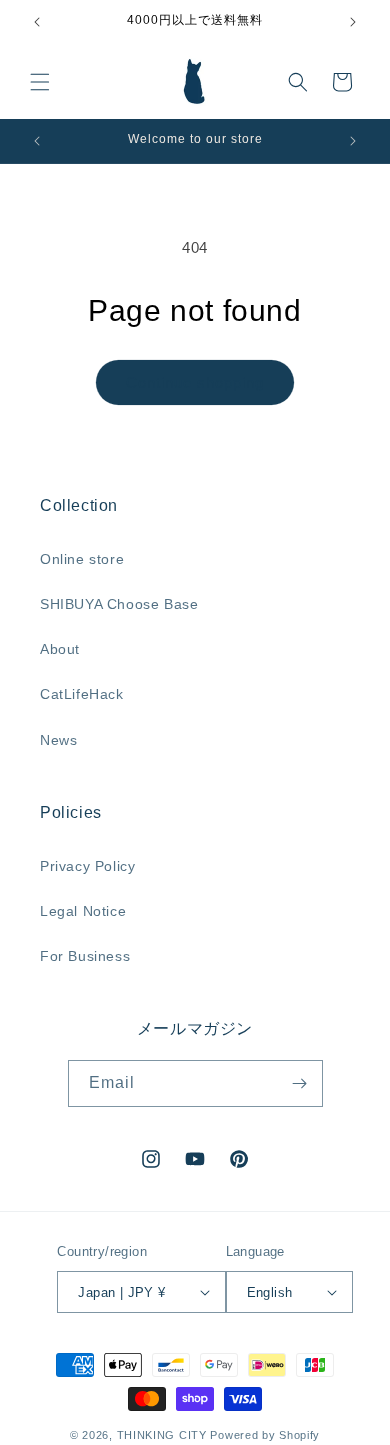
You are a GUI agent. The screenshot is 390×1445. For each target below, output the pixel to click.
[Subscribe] (300, 1083)
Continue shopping (195, 382)
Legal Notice (83, 911)
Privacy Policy (87, 866)
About (60, 649)
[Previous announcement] (37, 22)
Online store (82, 559)
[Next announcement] (353, 22)
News (58, 740)
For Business (85, 956)
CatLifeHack (82, 694)
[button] (40, 82)
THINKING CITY (162, 1435)
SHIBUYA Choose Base (119, 604)
